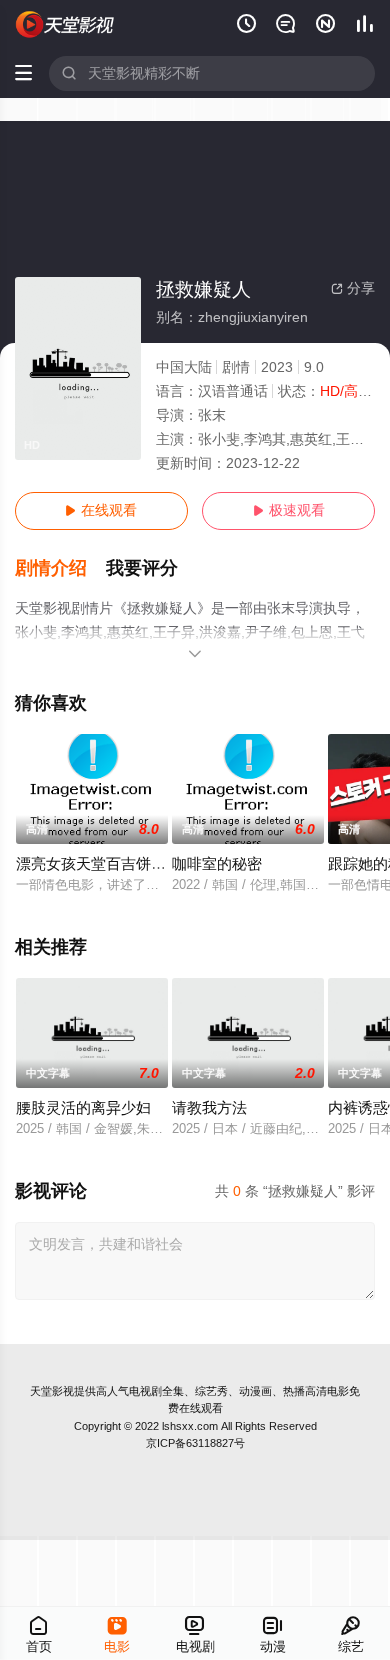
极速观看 (289, 510)
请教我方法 (209, 1108)
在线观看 (101, 510)
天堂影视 (52, 1391)
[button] (61, 568)
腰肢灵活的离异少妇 (83, 1108)
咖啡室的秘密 (217, 864)
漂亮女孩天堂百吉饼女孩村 (106, 864)
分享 (353, 288)
